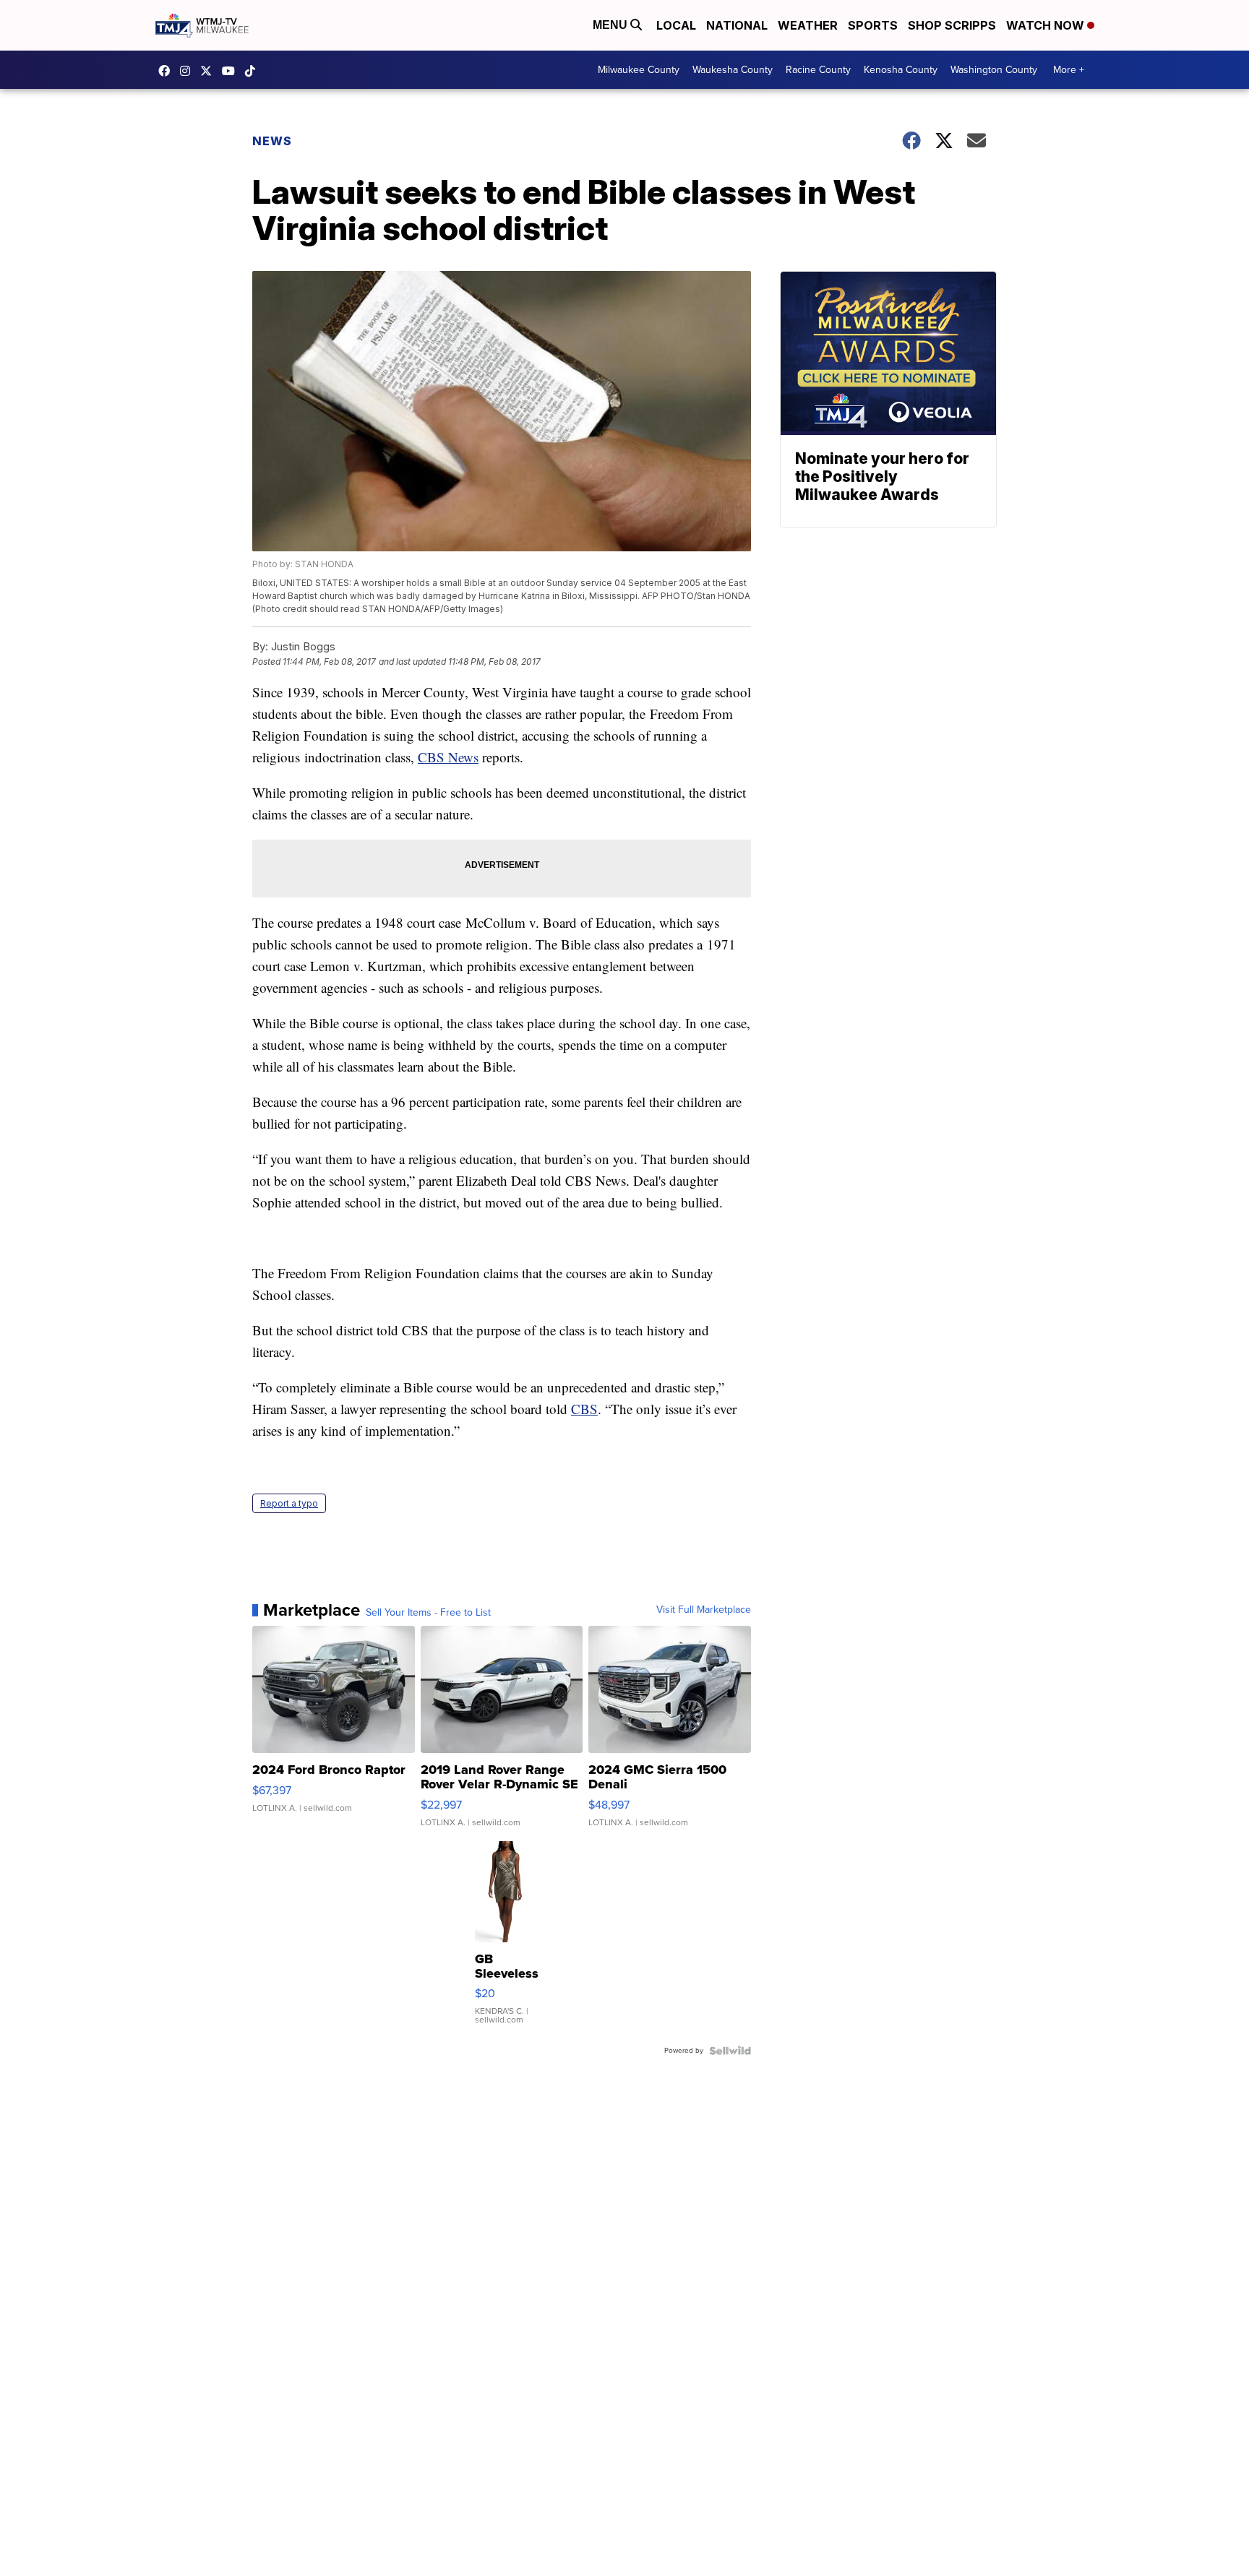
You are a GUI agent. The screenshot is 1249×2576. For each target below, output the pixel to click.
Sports (873, 25)
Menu (611, 25)
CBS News (448, 757)
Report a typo (289, 1503)
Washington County (994, 70)
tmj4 (168, 71)
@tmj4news (254, 71)
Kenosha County (901, 70)
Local (676, 25)
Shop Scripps (952, 25)
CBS (584, 1409)
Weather (808, 25)
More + (1069, 70)
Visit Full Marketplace (704, 1610)
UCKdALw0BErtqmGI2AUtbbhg (232, 71)
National (737, 25)
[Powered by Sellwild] (730, 2051)
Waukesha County (733, 70)
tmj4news (189, 71)
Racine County (818, 70)
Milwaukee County (639, 70)
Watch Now (1047, 25)
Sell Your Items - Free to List (428, 1613)
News (272, 141)
